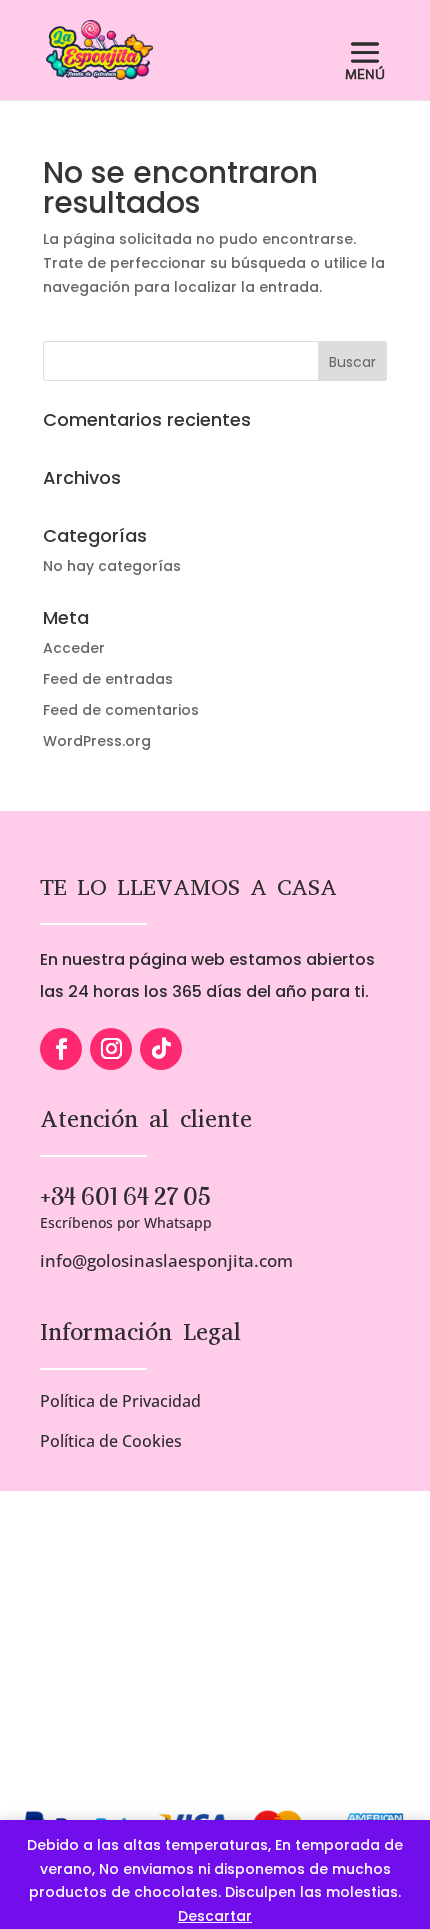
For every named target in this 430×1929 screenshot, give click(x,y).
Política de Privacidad (120, 1401)
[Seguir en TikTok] (161, 1049)
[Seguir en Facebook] (61, 1049)
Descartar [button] (215, 1916)
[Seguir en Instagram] (111, 1049)
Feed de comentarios (121, 710)
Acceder (74, 648)
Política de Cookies (111, 1441)
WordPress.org (97, 741)
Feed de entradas (108, 679)
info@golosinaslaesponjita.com (166, 1260)
